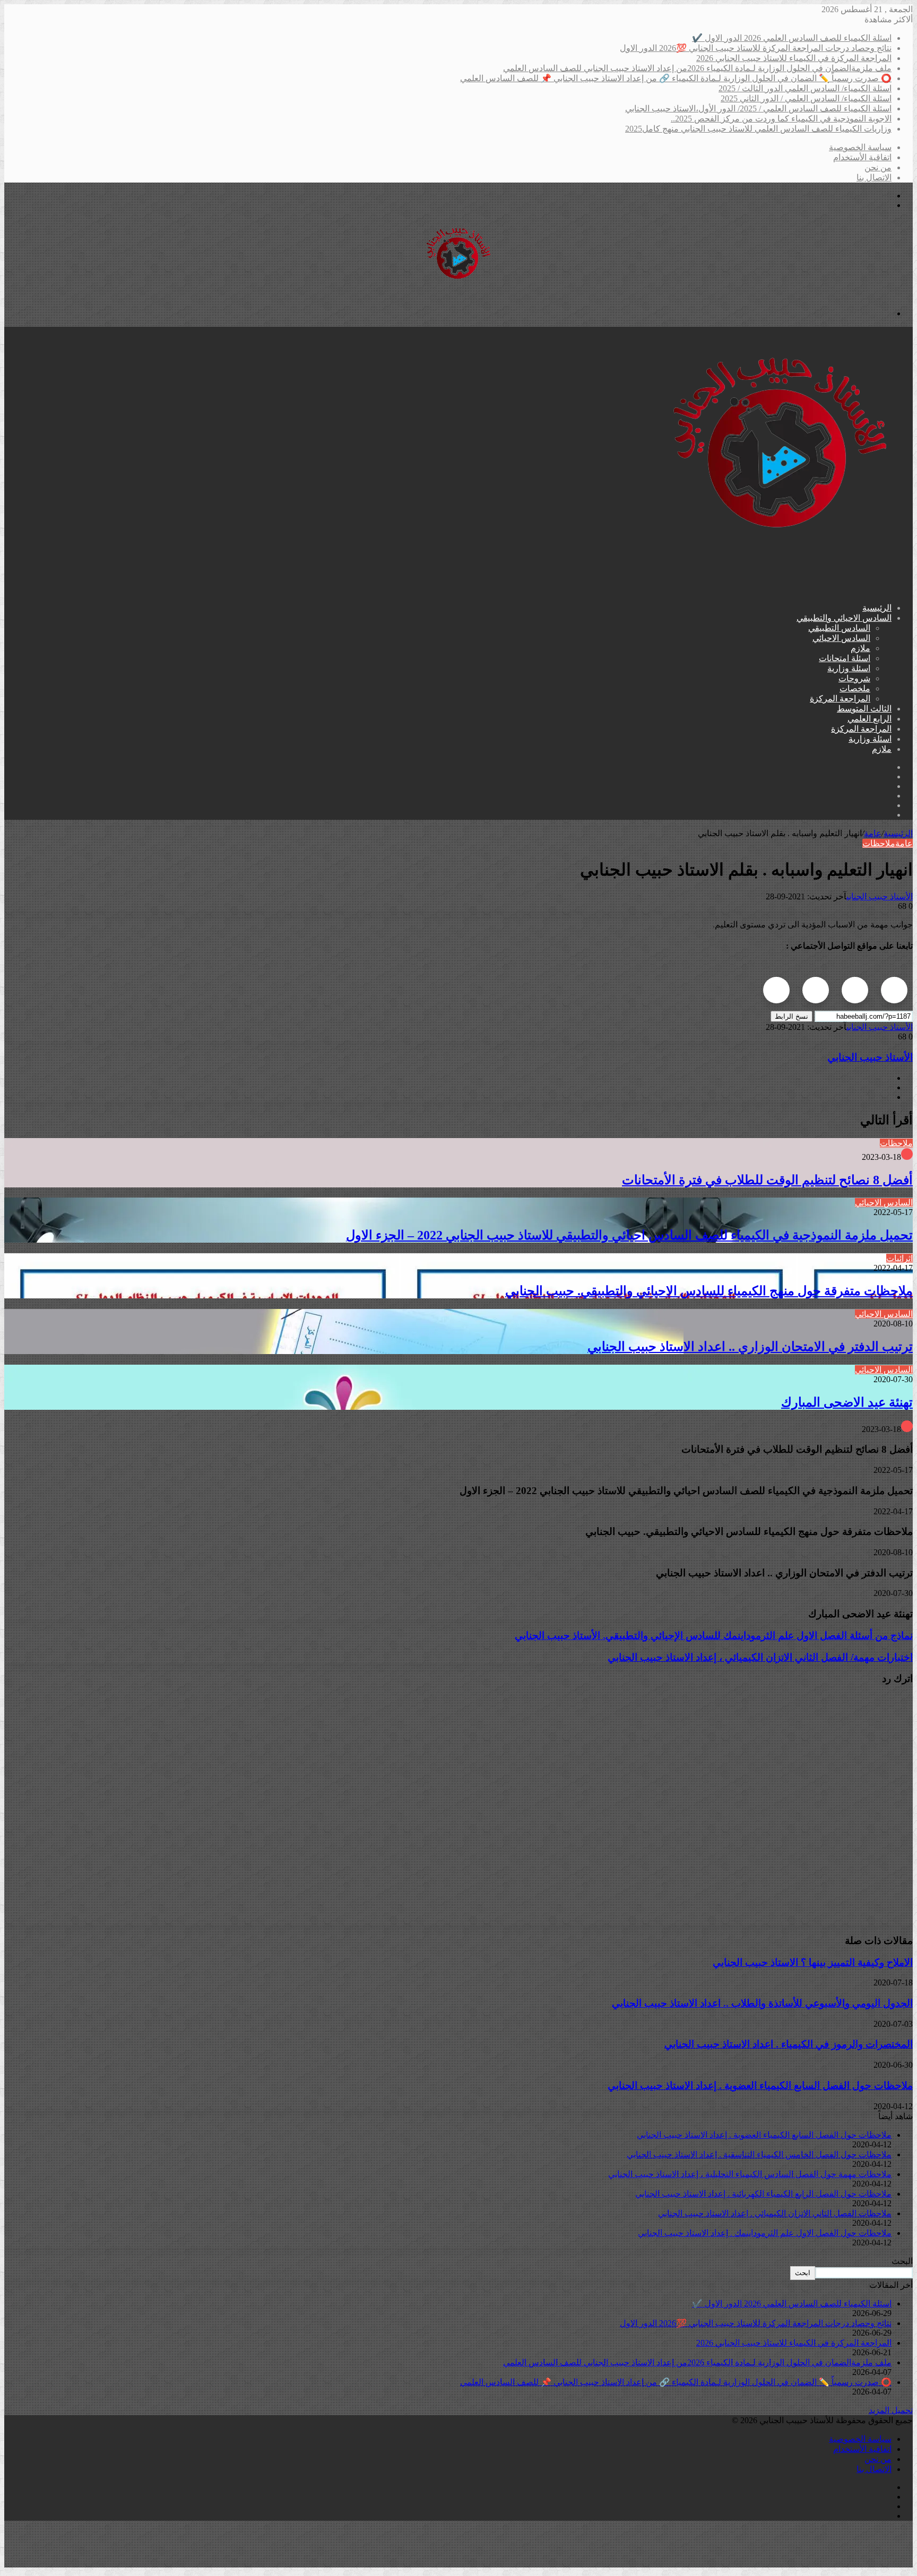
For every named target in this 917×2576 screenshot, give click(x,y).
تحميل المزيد (891, 2410)
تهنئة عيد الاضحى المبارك (847, 1402)
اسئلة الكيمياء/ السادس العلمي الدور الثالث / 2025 (805, 88)
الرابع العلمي (870, 719)
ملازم (860, 648)
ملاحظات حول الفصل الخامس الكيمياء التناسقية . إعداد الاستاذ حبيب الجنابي (759, 2154)
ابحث (803, 2273)
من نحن (878, 167)
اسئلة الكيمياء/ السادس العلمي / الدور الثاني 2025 (806, 98)
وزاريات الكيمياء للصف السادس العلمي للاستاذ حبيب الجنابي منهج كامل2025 (758, 129)
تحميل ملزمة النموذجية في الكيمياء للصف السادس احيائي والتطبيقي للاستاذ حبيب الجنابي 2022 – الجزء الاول (629, 1235)
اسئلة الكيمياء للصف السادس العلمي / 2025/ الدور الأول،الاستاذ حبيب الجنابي (758, 109)
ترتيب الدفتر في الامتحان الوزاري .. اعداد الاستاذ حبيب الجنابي (750, 1347)
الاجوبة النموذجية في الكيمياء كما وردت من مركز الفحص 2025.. (781, 119)
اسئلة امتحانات (845, 658)
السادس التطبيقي (839, 628)
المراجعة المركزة (840, 699)
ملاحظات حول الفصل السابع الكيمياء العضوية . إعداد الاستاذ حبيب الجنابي (760, 2085)
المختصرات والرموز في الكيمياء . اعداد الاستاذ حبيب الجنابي (789, 2044)
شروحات (854, 678)
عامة (873, 833)
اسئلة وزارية (849, 668)
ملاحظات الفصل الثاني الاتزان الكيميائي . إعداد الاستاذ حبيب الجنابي (775, 2213)
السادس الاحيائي (841, 638)
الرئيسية (877, 608)
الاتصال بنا (874, 177)
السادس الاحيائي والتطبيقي (844, 618)
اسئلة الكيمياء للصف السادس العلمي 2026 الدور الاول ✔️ (792, 38)
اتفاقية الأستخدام (862, 157)
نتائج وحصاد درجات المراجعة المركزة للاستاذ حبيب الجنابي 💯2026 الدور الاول (756, 48)
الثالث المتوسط (864, 709)
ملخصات (855, 688)
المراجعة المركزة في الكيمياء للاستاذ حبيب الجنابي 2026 (794, 58)
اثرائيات (899, 1258)
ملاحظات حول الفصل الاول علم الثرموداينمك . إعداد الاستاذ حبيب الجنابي (765, 2233)
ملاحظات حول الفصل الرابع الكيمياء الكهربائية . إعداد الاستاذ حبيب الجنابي (763, 2194)
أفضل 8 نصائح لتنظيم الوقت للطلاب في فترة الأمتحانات (767, 1180)
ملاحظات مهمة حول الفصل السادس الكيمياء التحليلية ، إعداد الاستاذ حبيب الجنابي (750, 2174)
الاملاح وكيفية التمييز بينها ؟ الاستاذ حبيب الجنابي (813, 1962)
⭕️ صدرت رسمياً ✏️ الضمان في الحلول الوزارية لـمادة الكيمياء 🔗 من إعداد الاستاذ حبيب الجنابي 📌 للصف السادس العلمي (676, 78)
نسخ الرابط (791, 1016)
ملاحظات (879, 843)
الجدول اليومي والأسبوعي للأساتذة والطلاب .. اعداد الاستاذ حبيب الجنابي (762, 2003)
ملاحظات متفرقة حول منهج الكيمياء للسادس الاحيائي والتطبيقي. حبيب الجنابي (709, 1291)
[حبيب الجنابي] (458, 295)
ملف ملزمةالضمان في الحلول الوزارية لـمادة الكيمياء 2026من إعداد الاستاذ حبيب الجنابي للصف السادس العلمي (697, 68)
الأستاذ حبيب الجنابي (880, 896)
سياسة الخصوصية (860, 147)
